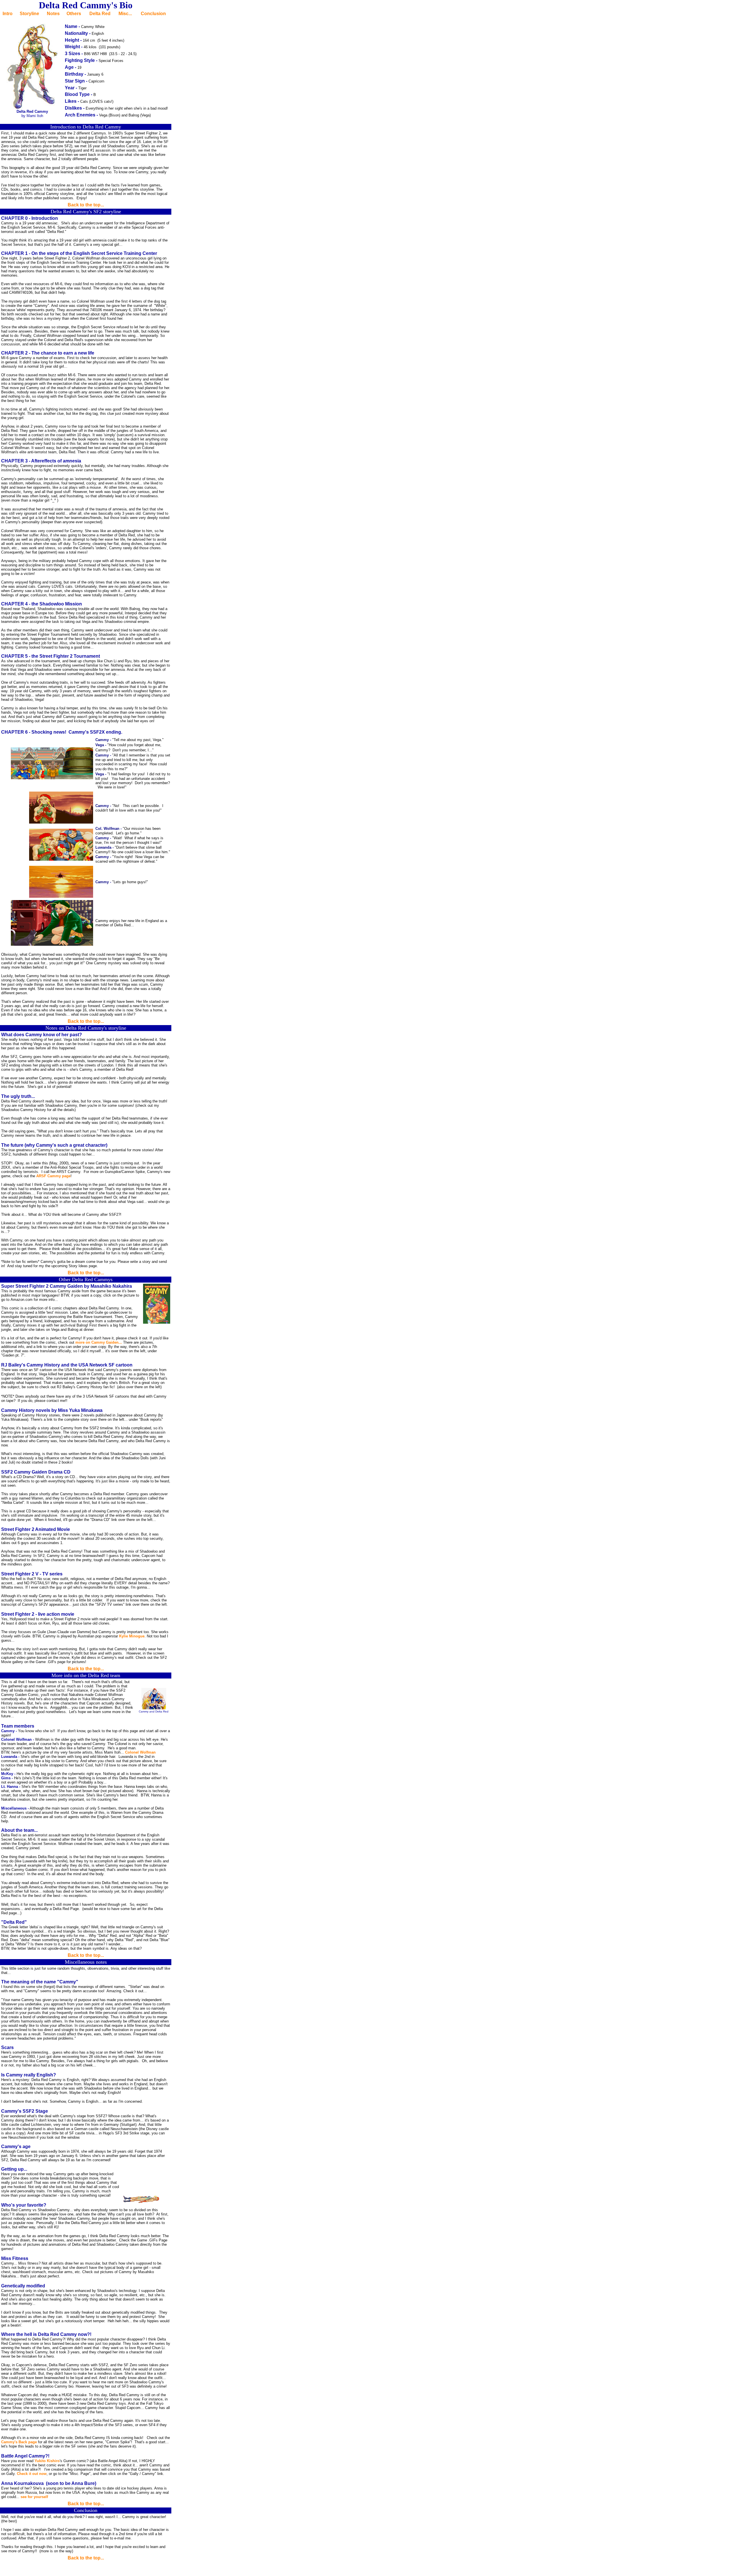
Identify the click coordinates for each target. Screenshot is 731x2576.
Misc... (125, 14)
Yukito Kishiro (47, 2461)
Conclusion (153, 14)
